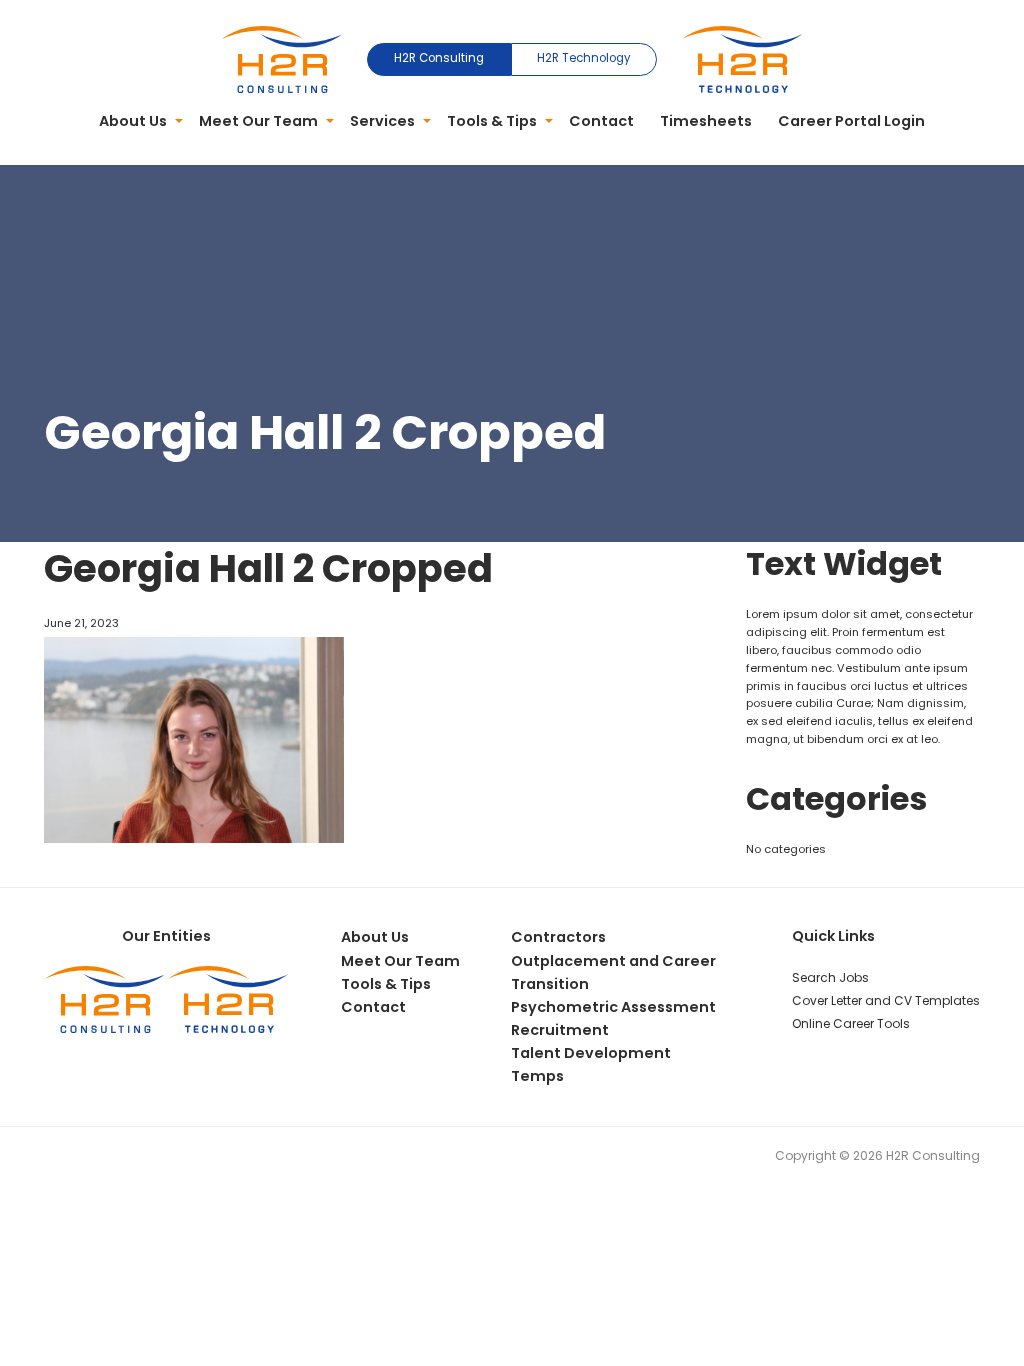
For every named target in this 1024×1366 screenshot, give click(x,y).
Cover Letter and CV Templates (886, 1000)
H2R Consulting (439, 58)
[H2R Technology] (742, 58)
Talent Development (591, 1053)
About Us (133, 121)
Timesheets (706, 121)
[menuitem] (137, 122)
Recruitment (560, 1030)
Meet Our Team (258, 121)
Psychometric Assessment (613, 1007)
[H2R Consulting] (282, 58)
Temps (537, 1076)
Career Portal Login (851, 121)
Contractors (558, 937)
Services (382, 121)
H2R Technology (583, 58)
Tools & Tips (492, 121)
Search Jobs (830, 977)
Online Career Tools (851, 1023)
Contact (601, 121)
